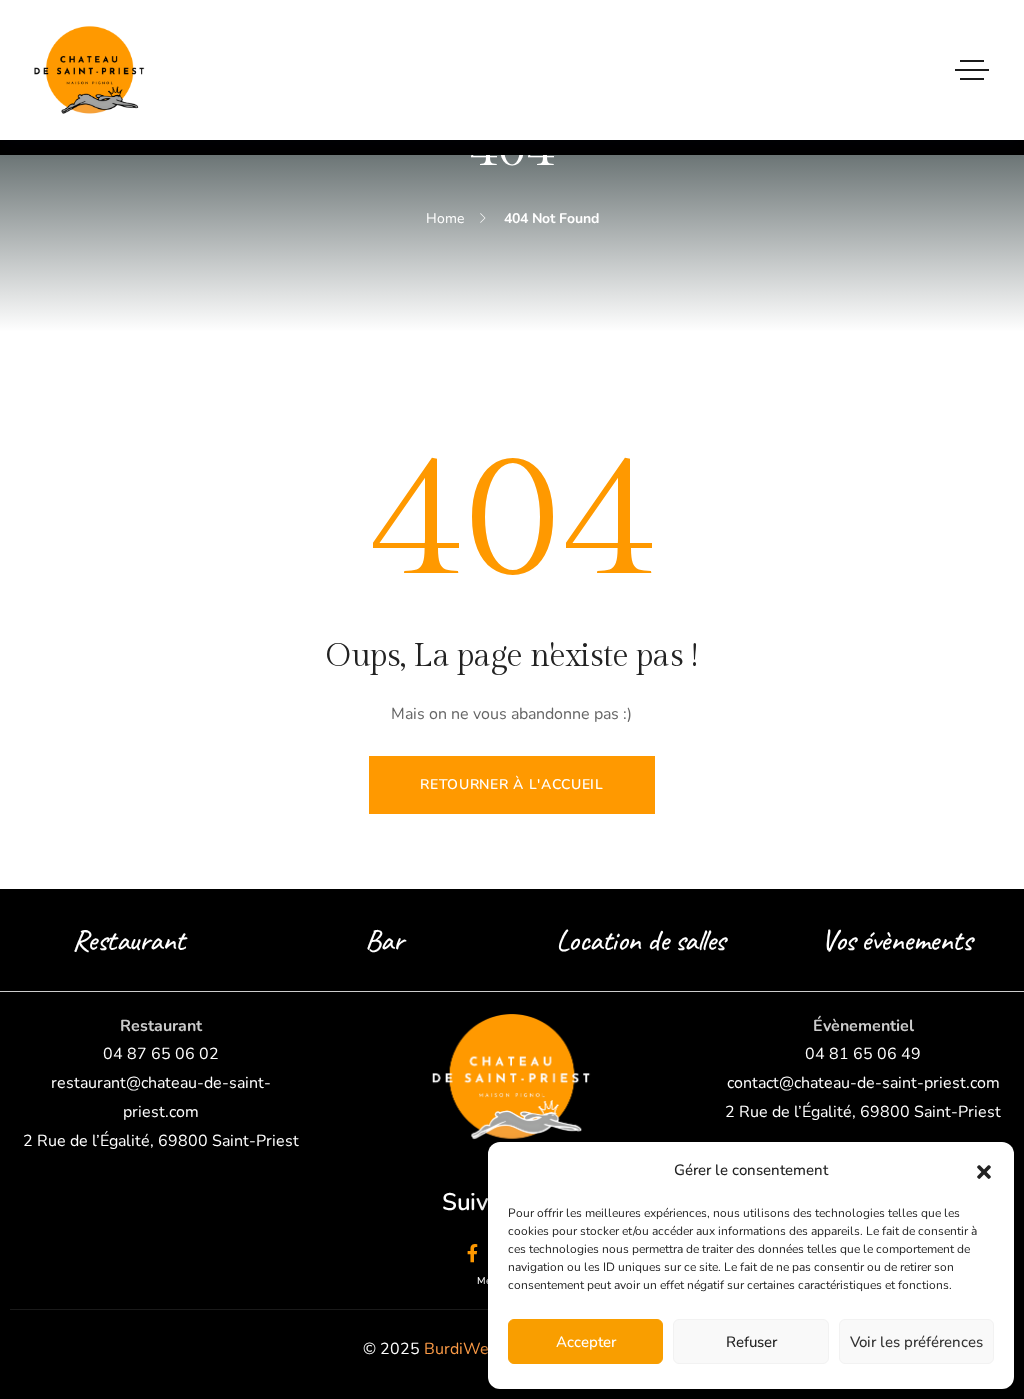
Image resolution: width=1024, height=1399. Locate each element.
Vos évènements (896, 940)
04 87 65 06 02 (161, 1054)
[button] (984, 1171)
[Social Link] (472, 1254)
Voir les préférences (916, 1342)
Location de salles (640, 940)
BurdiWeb (461, 1349)
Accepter (586, 1342)
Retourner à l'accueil (512, 784)
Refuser (751, 1342)
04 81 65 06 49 (863, 1054)
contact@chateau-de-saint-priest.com (863, 1083)
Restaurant (128, 940)
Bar (384, 940)
